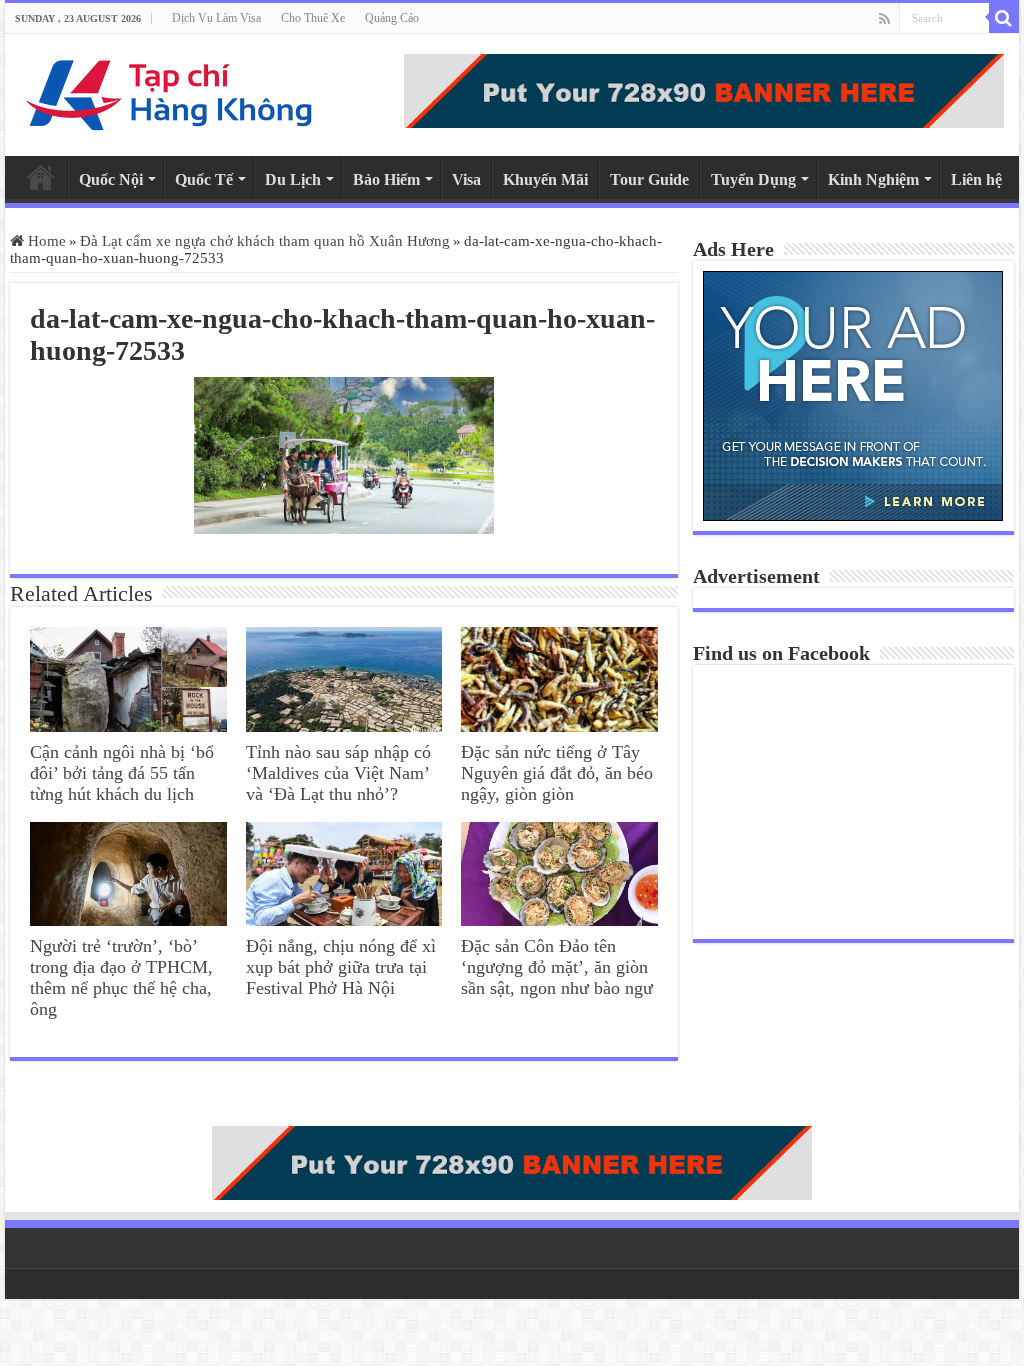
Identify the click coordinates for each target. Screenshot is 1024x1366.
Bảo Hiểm (386, 179)
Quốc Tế (204, 179)
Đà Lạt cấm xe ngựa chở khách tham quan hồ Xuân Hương (265, 241)
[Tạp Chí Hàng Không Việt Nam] (170, 95)
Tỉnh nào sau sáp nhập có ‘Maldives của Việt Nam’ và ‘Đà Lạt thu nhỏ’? (338, 773)
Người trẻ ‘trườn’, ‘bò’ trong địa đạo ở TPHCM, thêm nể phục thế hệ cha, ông (121, 977)
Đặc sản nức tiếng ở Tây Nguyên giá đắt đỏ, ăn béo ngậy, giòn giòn (557, 773)
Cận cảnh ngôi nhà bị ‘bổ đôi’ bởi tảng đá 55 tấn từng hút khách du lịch (122, 773)
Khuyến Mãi (545, 179)
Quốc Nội (111, 179)
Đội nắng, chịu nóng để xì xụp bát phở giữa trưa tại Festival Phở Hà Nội (341, 967)
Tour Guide (649, 179)
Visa (466, 179)
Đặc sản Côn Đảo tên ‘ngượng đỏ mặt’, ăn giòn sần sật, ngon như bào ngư (557, 967)
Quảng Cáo (392, 18)
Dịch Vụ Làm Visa (216, 18)
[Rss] (884, 19)
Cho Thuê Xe (313, 18)
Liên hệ (976, 179)
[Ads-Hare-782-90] (704, 91)
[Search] (1004, 18)
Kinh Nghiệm (873, 179)
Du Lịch (293, 179)
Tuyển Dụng (753, 179)
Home (41, 177)
